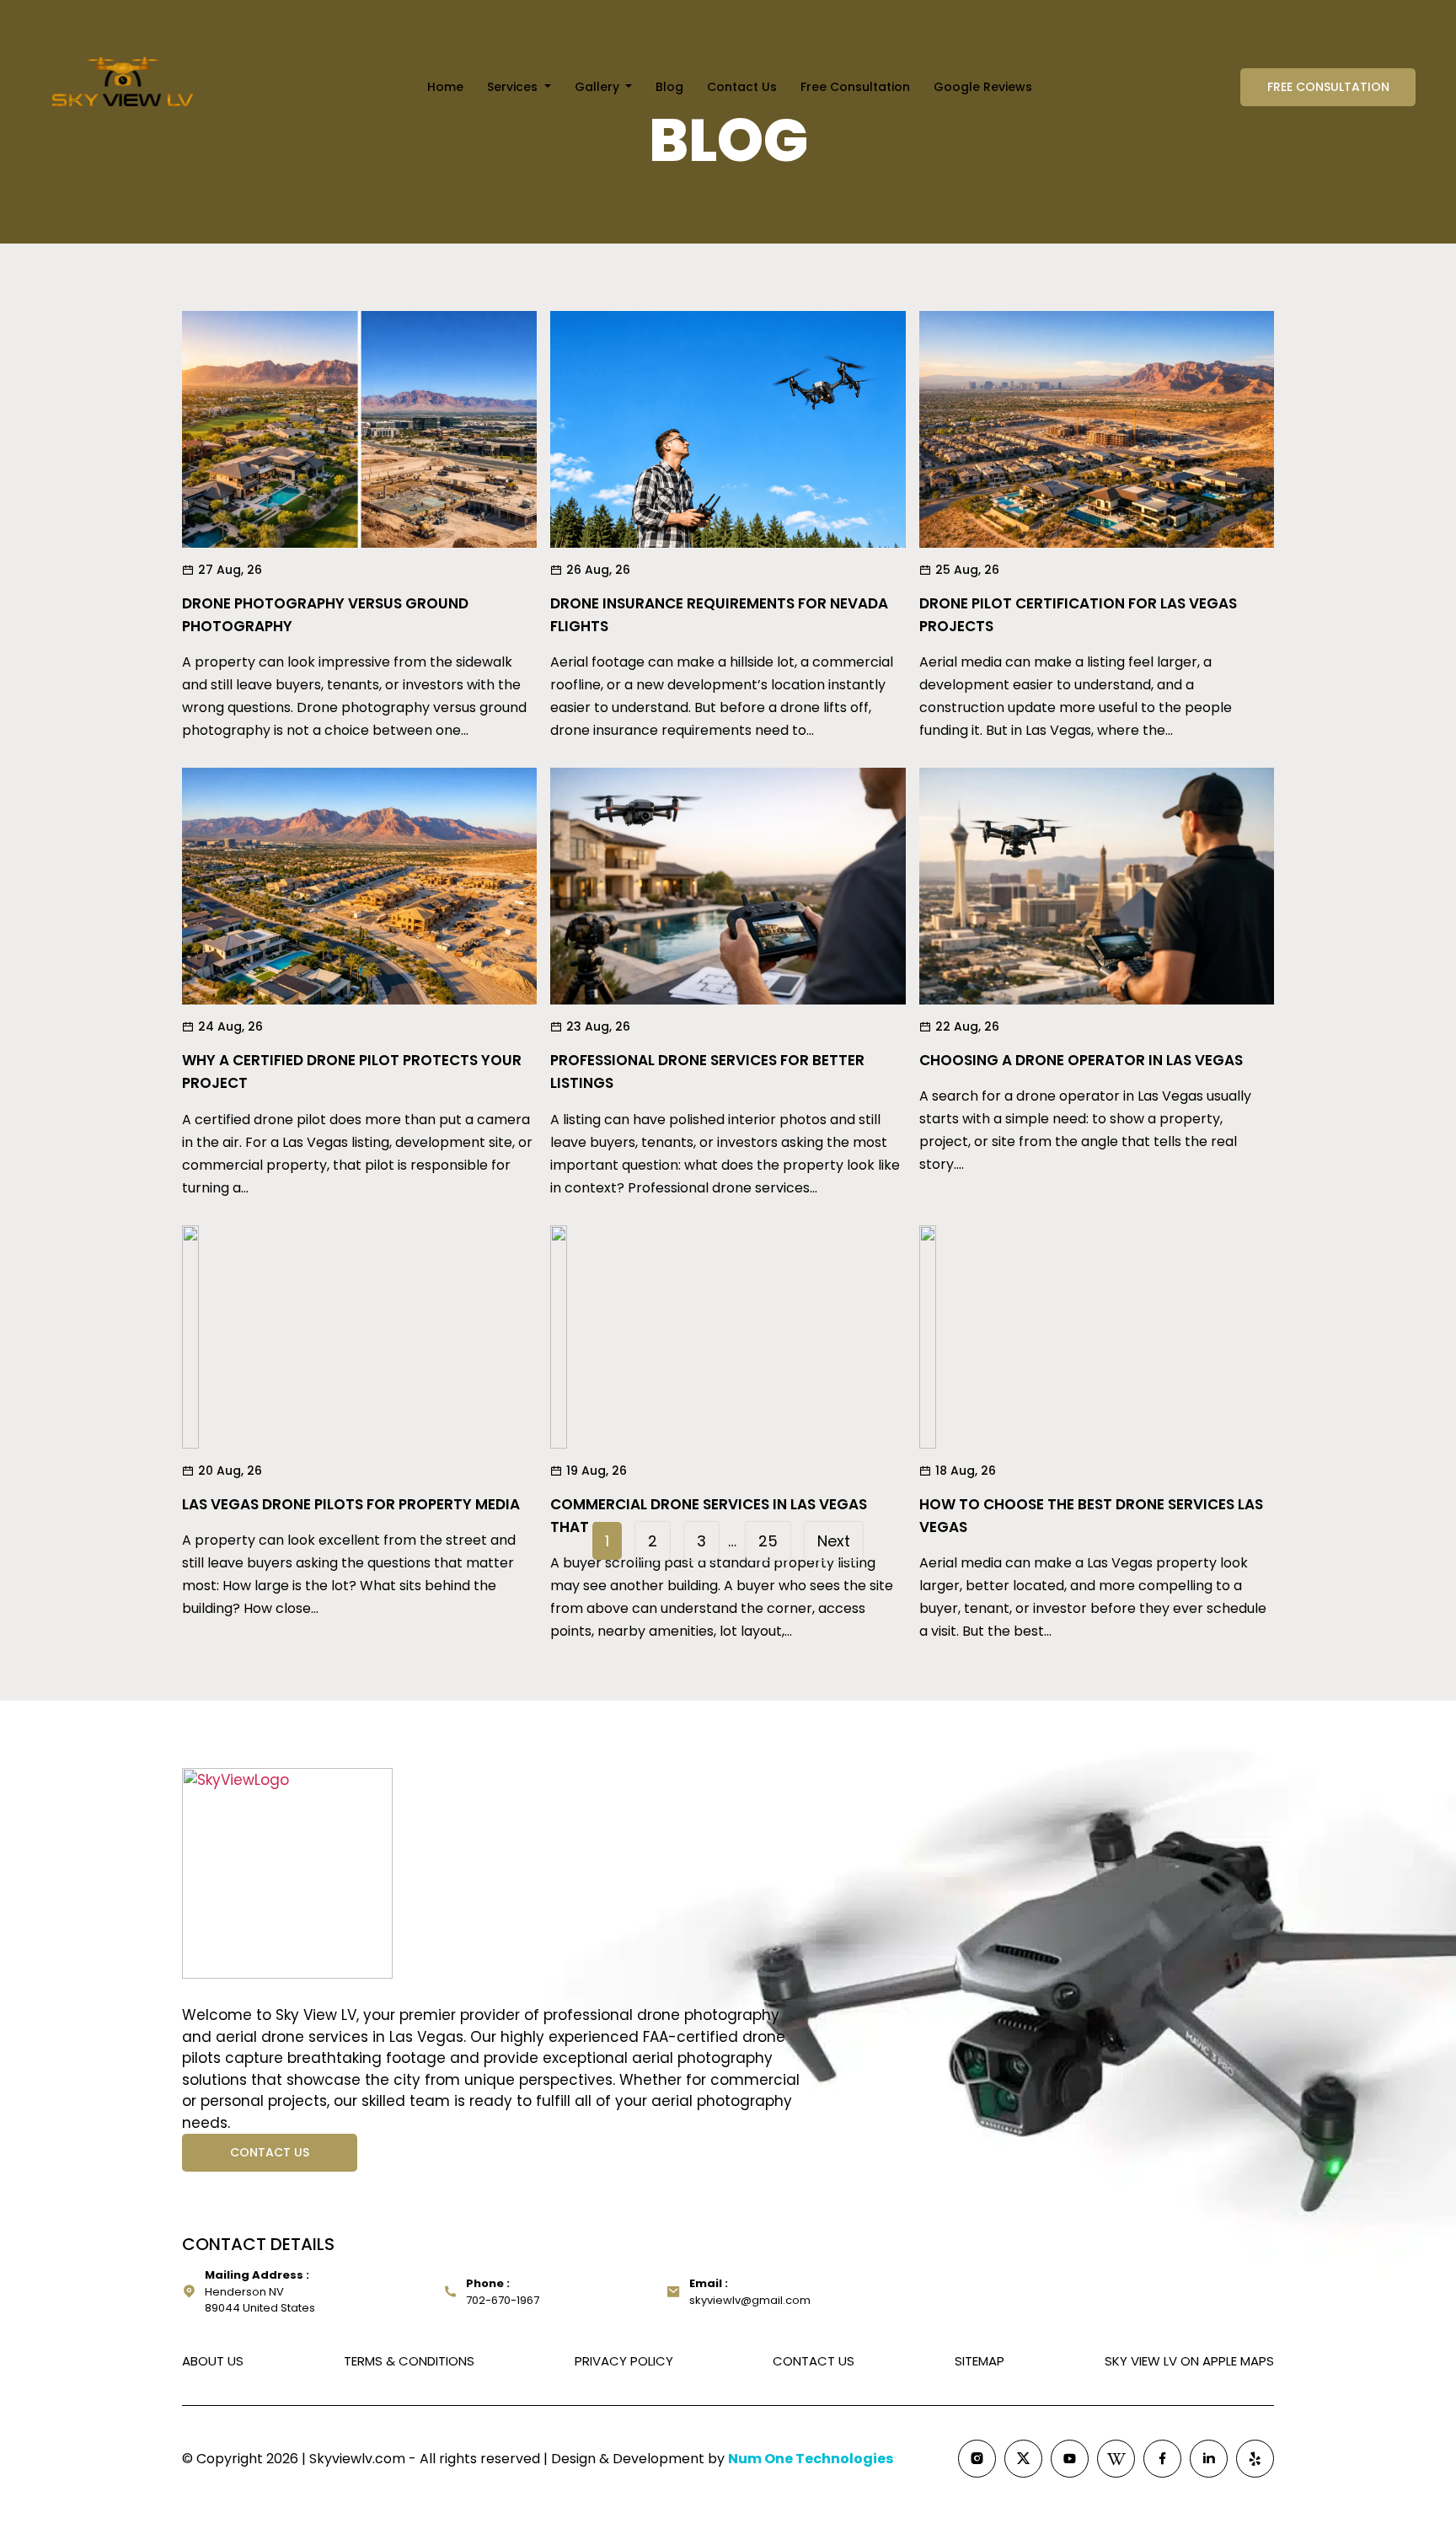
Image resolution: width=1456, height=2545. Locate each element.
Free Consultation (855, 87)
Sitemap (980, 2361)
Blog (669, 87)
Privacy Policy (624, 2361)
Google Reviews (983, 87)
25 (768, 1541)
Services (514, 87)
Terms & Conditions (409, 2361)
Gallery (599, 87)
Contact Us (742, 87)
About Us (213, 2361)
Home (445, 87)
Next (834, 1541)
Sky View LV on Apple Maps (1189, 2361)
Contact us (270, 2152)
